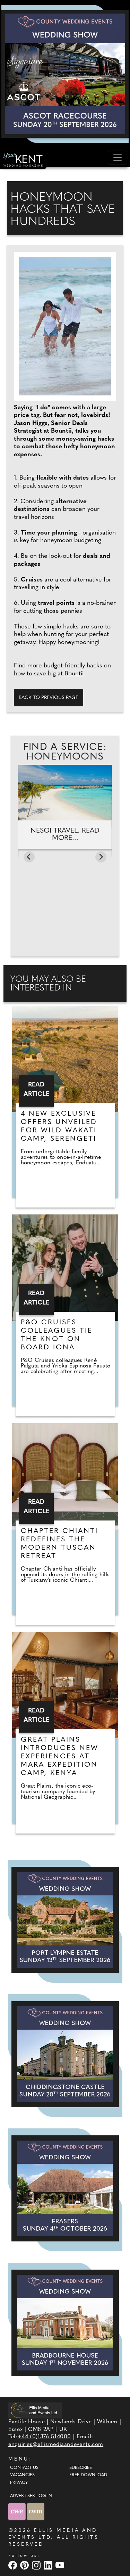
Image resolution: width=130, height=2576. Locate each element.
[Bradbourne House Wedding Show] (65, 2323)
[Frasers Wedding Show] (65, 2188)
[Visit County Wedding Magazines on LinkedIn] (49, 2565)
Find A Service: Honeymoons (65, 752)
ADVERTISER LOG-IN (31, 2496)
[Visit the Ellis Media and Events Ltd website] (35, 2410)
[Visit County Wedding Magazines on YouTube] (61, 2565)
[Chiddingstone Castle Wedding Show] (65, 2054)
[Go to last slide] (29, 857)
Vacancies (22, 2475)
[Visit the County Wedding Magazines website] (36, 2511)
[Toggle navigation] (118, 158)
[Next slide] (101, 857)
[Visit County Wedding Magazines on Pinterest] (25, 2565)
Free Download (88, 2475)
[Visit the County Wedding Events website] (18, 2511)
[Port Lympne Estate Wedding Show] (65, 1920)
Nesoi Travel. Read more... (65, 834)
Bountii (74, 674)
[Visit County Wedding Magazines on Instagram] (37, 2565)
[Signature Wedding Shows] (65, 74)
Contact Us (24, 2468)
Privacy (19, 2483)
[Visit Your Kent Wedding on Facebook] (14, 2565)
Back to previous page (49, 698)
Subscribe (81, 2468)
